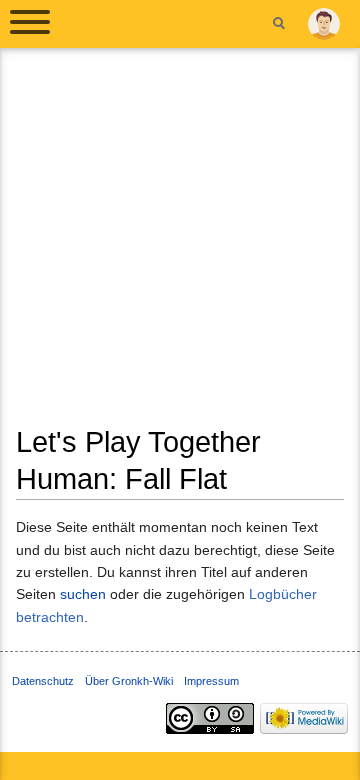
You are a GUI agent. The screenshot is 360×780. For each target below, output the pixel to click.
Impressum (211, 681)
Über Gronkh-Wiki (129, 681)
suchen (83, 594)
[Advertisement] (180, 244)
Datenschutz (43, 681)
